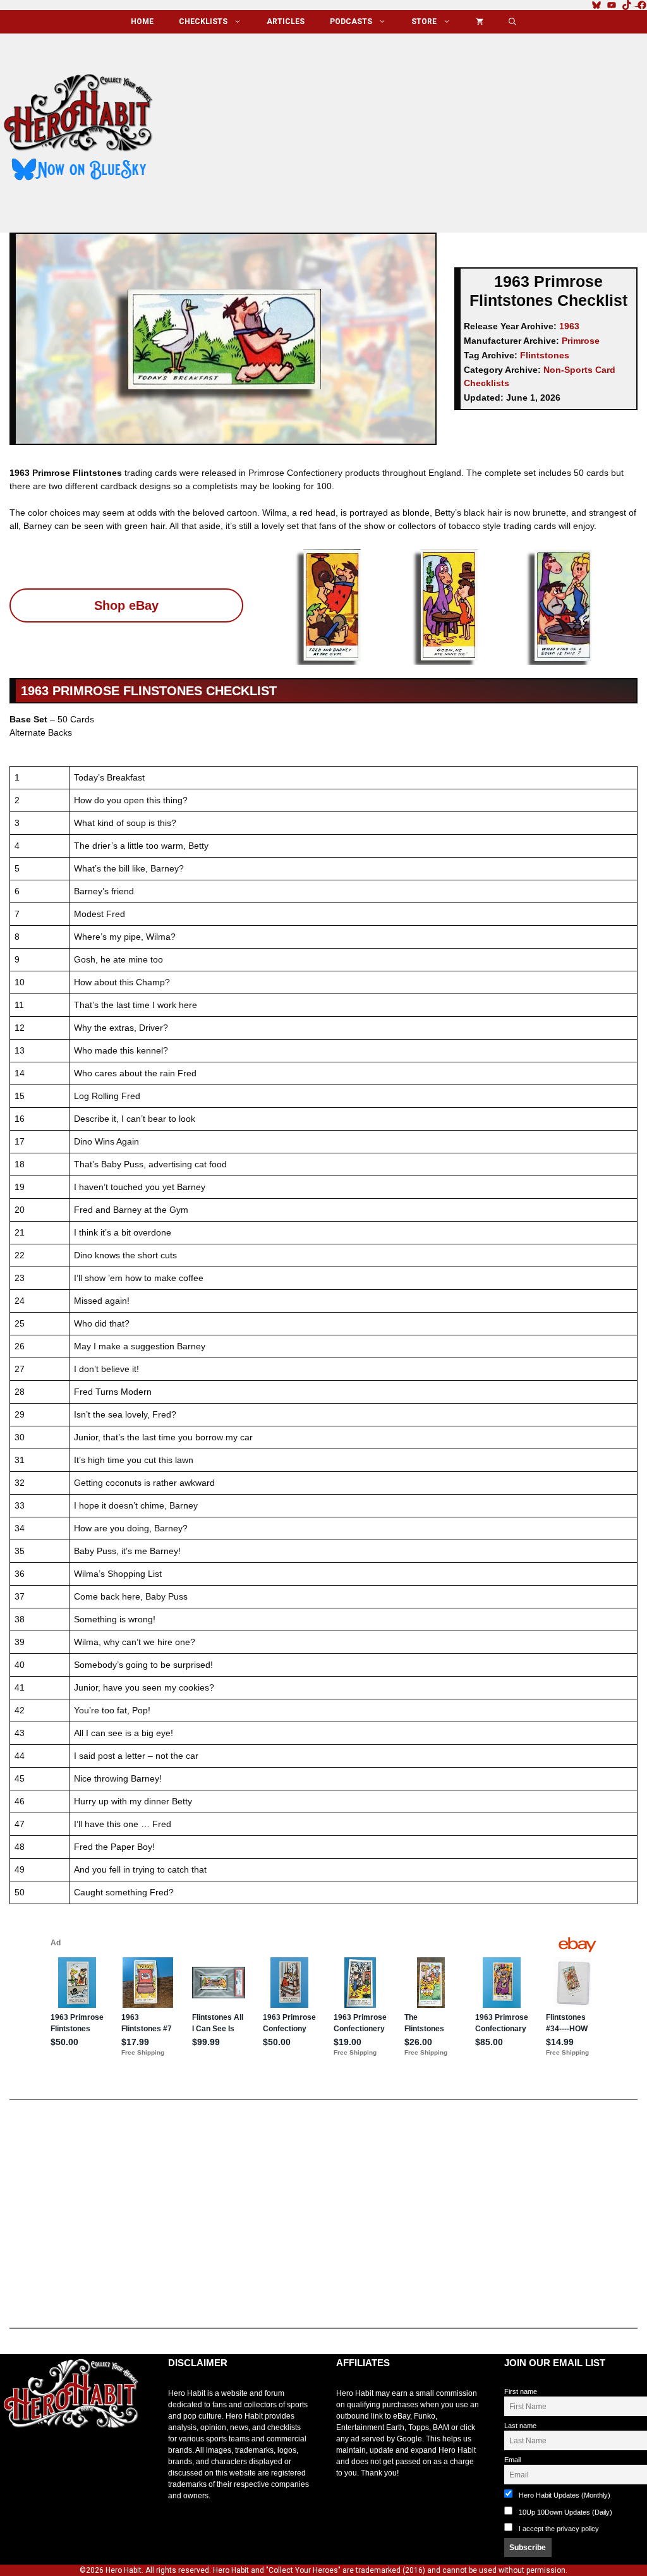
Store (424, 21)
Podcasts (351, 21)
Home (142, 21)
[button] (512, 22)
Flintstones (545, 355)
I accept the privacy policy (559, 2529)
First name (521, 2391)
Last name (520, 2426)
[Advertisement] (411, 128)
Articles (286, 21)
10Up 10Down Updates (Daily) (565, 2512)
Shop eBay (126, 605)
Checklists (203, 21)
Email (512, 2460)
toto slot (13, 2459)
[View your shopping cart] (480, 22)
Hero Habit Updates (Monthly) (564, 2495)
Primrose (581, 341)
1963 (569, 326)
